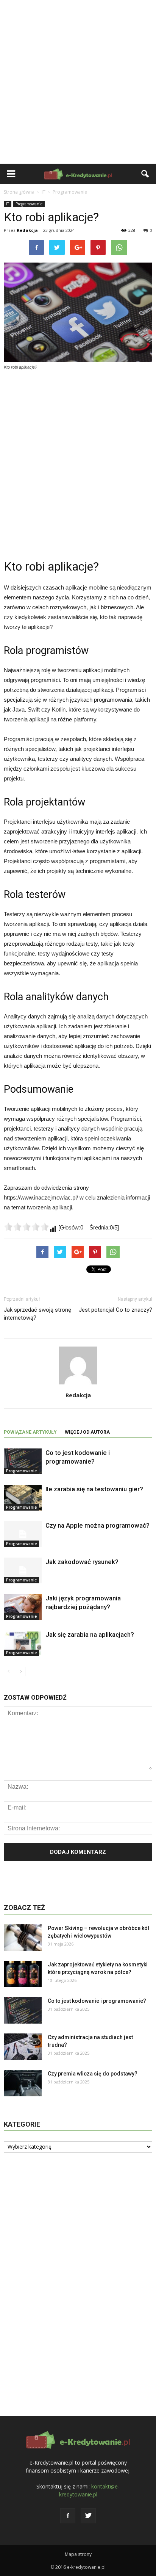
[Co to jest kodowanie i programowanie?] (23, 1462)
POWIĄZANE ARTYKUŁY (30, 1432)
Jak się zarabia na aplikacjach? (90, 1634)
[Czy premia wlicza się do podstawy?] (23, 2083)
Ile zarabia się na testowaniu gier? (94, 1489)
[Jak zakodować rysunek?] (23, 1571)
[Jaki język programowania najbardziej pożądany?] (23, 1607)
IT (8, 204)
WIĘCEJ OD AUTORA (87, 1432)
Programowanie (29, 204)
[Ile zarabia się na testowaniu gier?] (23, 1498)
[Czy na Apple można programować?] (23, 1534)
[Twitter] (88, 2516)
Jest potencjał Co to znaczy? (115, 1310)
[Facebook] (68, 2516)
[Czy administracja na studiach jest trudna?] (23, 2047)
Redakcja (27, 230)
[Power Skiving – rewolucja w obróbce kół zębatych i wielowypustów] (23, 1938)
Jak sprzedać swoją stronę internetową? (37, 1314)
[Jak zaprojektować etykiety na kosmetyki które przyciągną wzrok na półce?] (23, 1974)
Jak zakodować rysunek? (82, 1562)
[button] (145, 174)
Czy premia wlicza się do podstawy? (93, 2074)
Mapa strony (78, 2554)
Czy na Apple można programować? (97, 1525)
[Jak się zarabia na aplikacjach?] (23, 1643)
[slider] (27, 1227)
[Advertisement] (78, 82)
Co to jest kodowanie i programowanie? (97, 2001)
